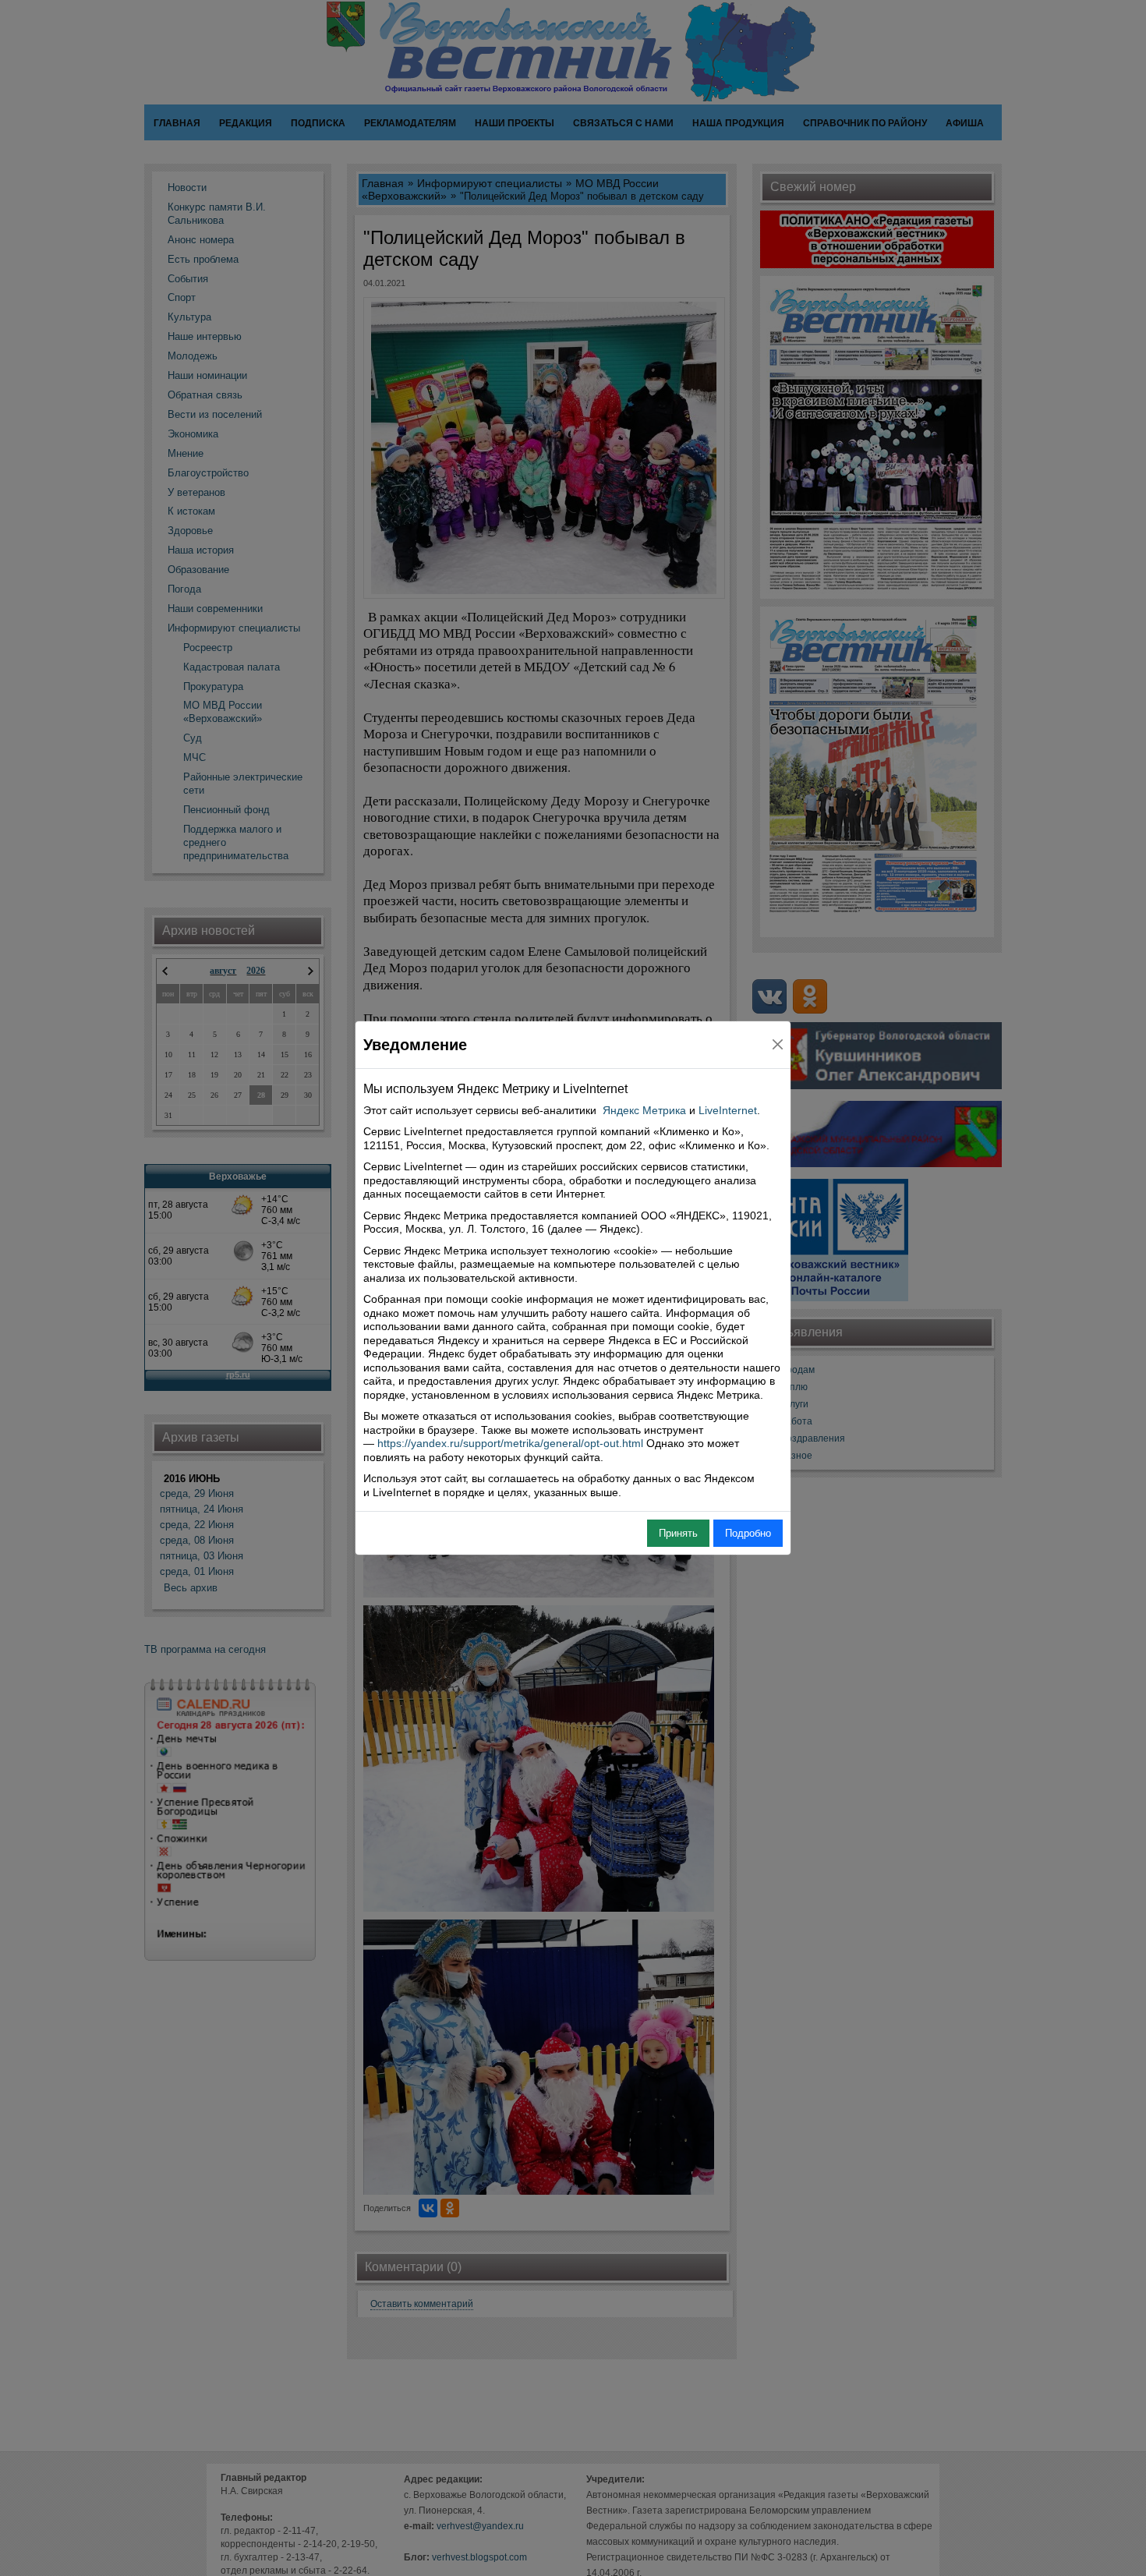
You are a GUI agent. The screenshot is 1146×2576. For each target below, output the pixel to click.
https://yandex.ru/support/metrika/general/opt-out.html (510, 1443)
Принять (678, 1533)
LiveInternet (728, 1110)
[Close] (778, 1044)
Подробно (748, 1533)
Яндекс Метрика (644, 1110)
